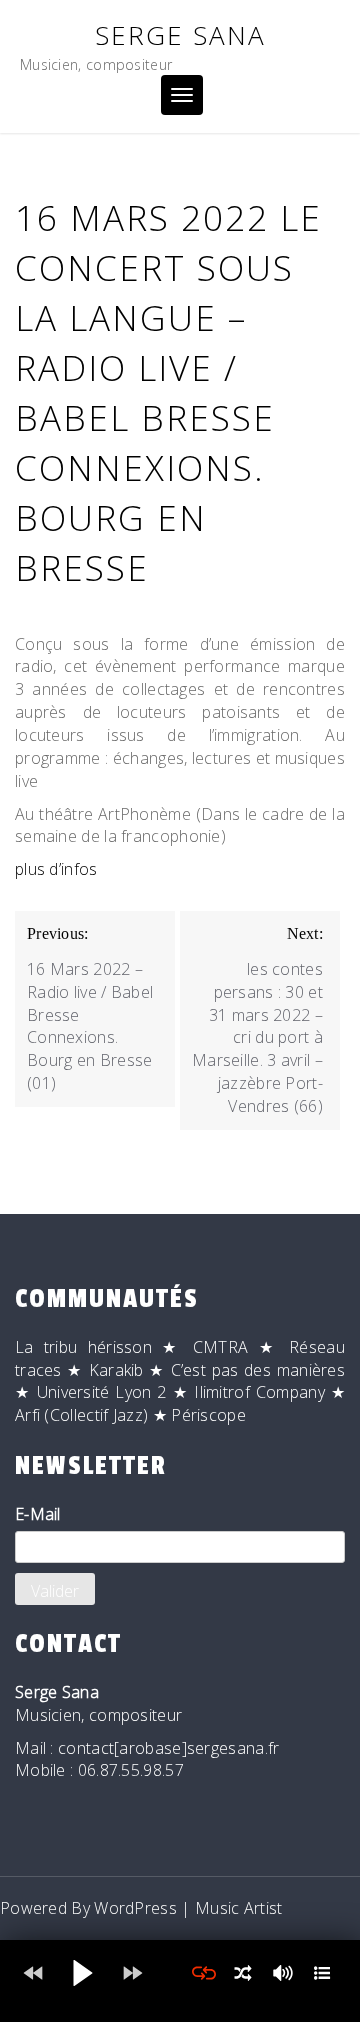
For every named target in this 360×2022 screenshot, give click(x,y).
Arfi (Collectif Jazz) (81, 1415)
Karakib (116, 1370)
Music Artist (239, 1908)
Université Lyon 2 (102, 1392)
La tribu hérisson (83, 1347)
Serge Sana (180, 35)
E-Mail (38, 1514)
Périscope (208, 1415)
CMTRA (221, 1347)
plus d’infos (56, 869)
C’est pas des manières (258, 1370)
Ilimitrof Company (259, 1392)
